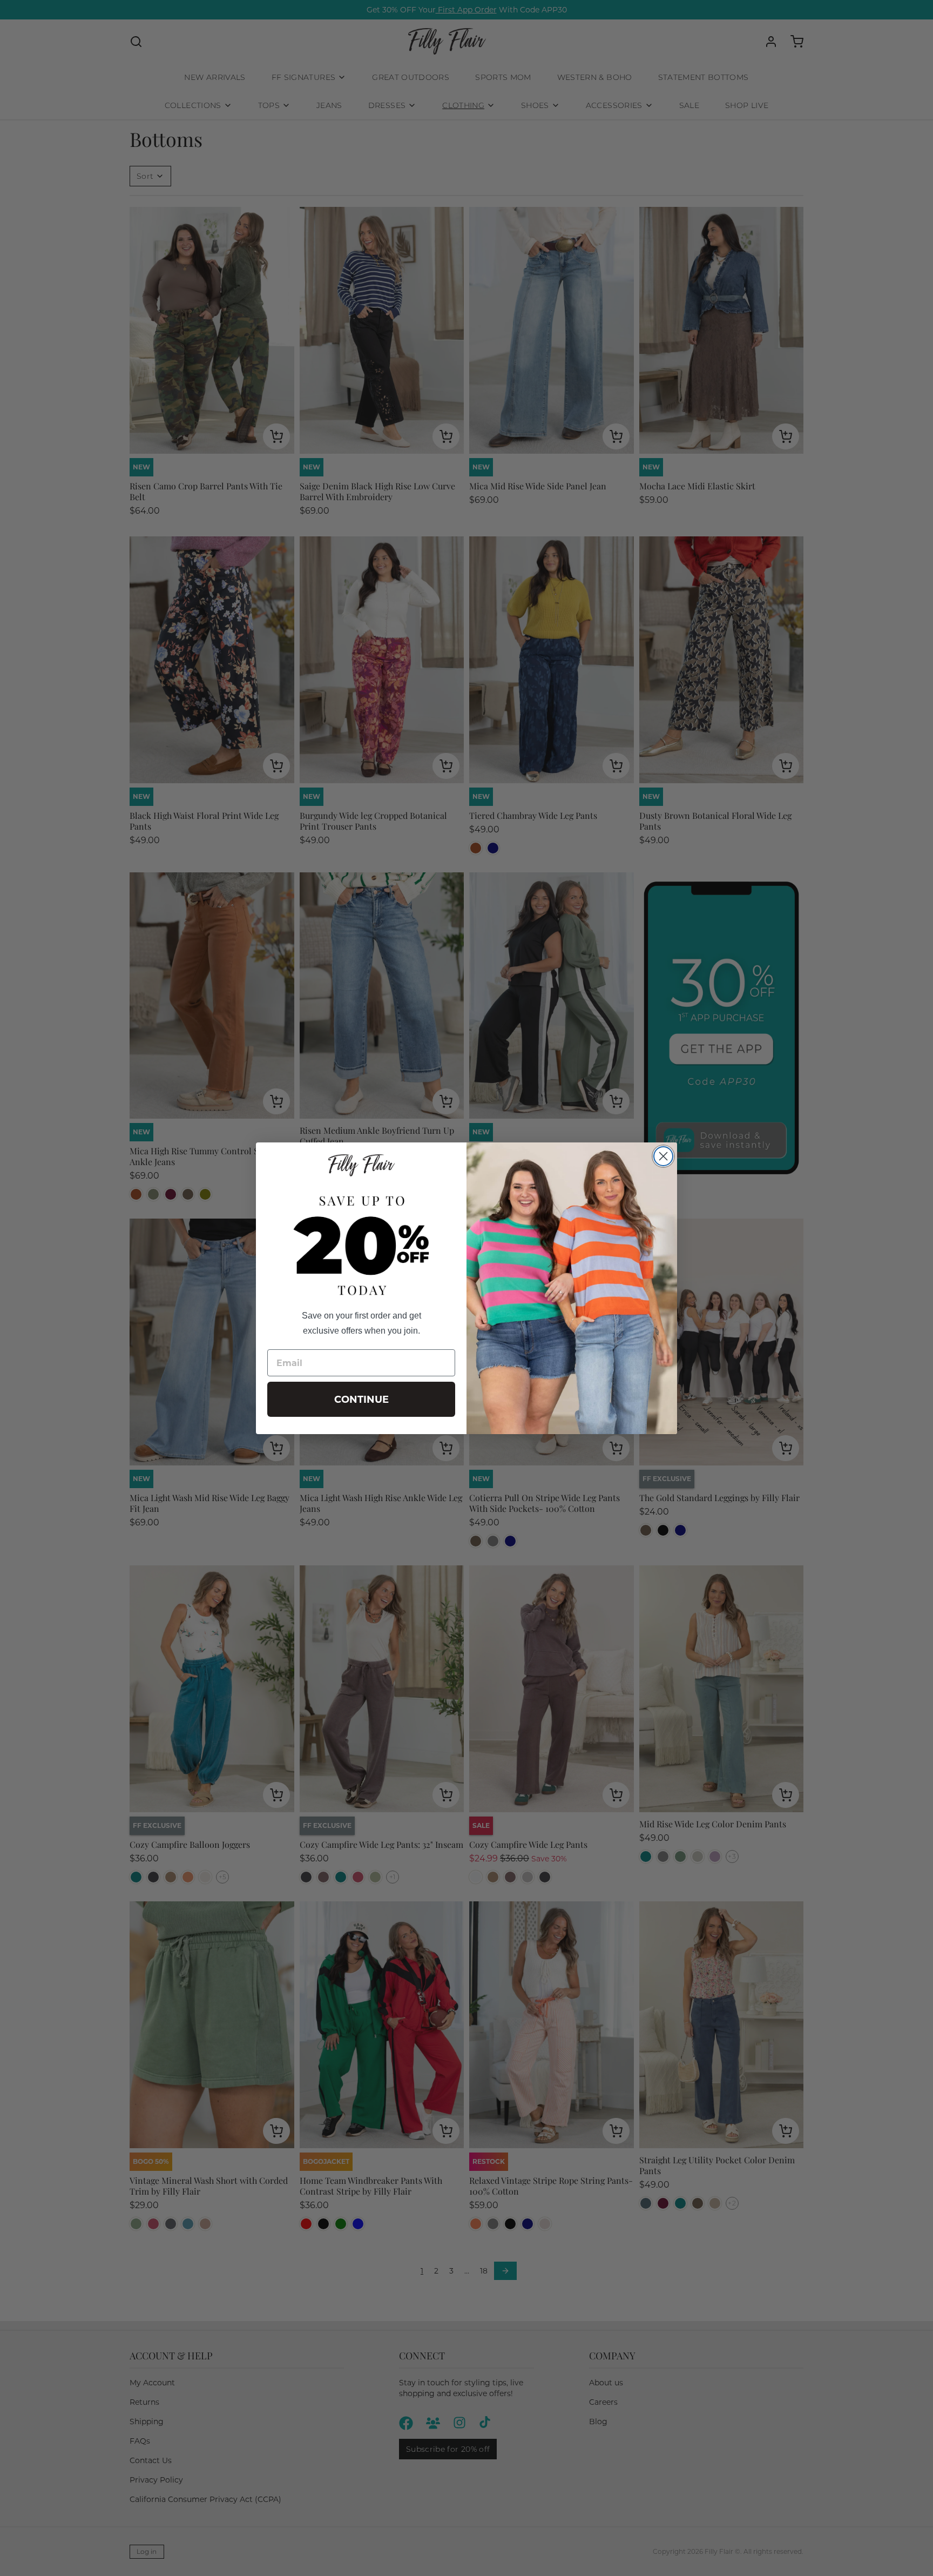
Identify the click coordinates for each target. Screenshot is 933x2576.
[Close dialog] (663, 1156)
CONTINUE (361, 1400)
